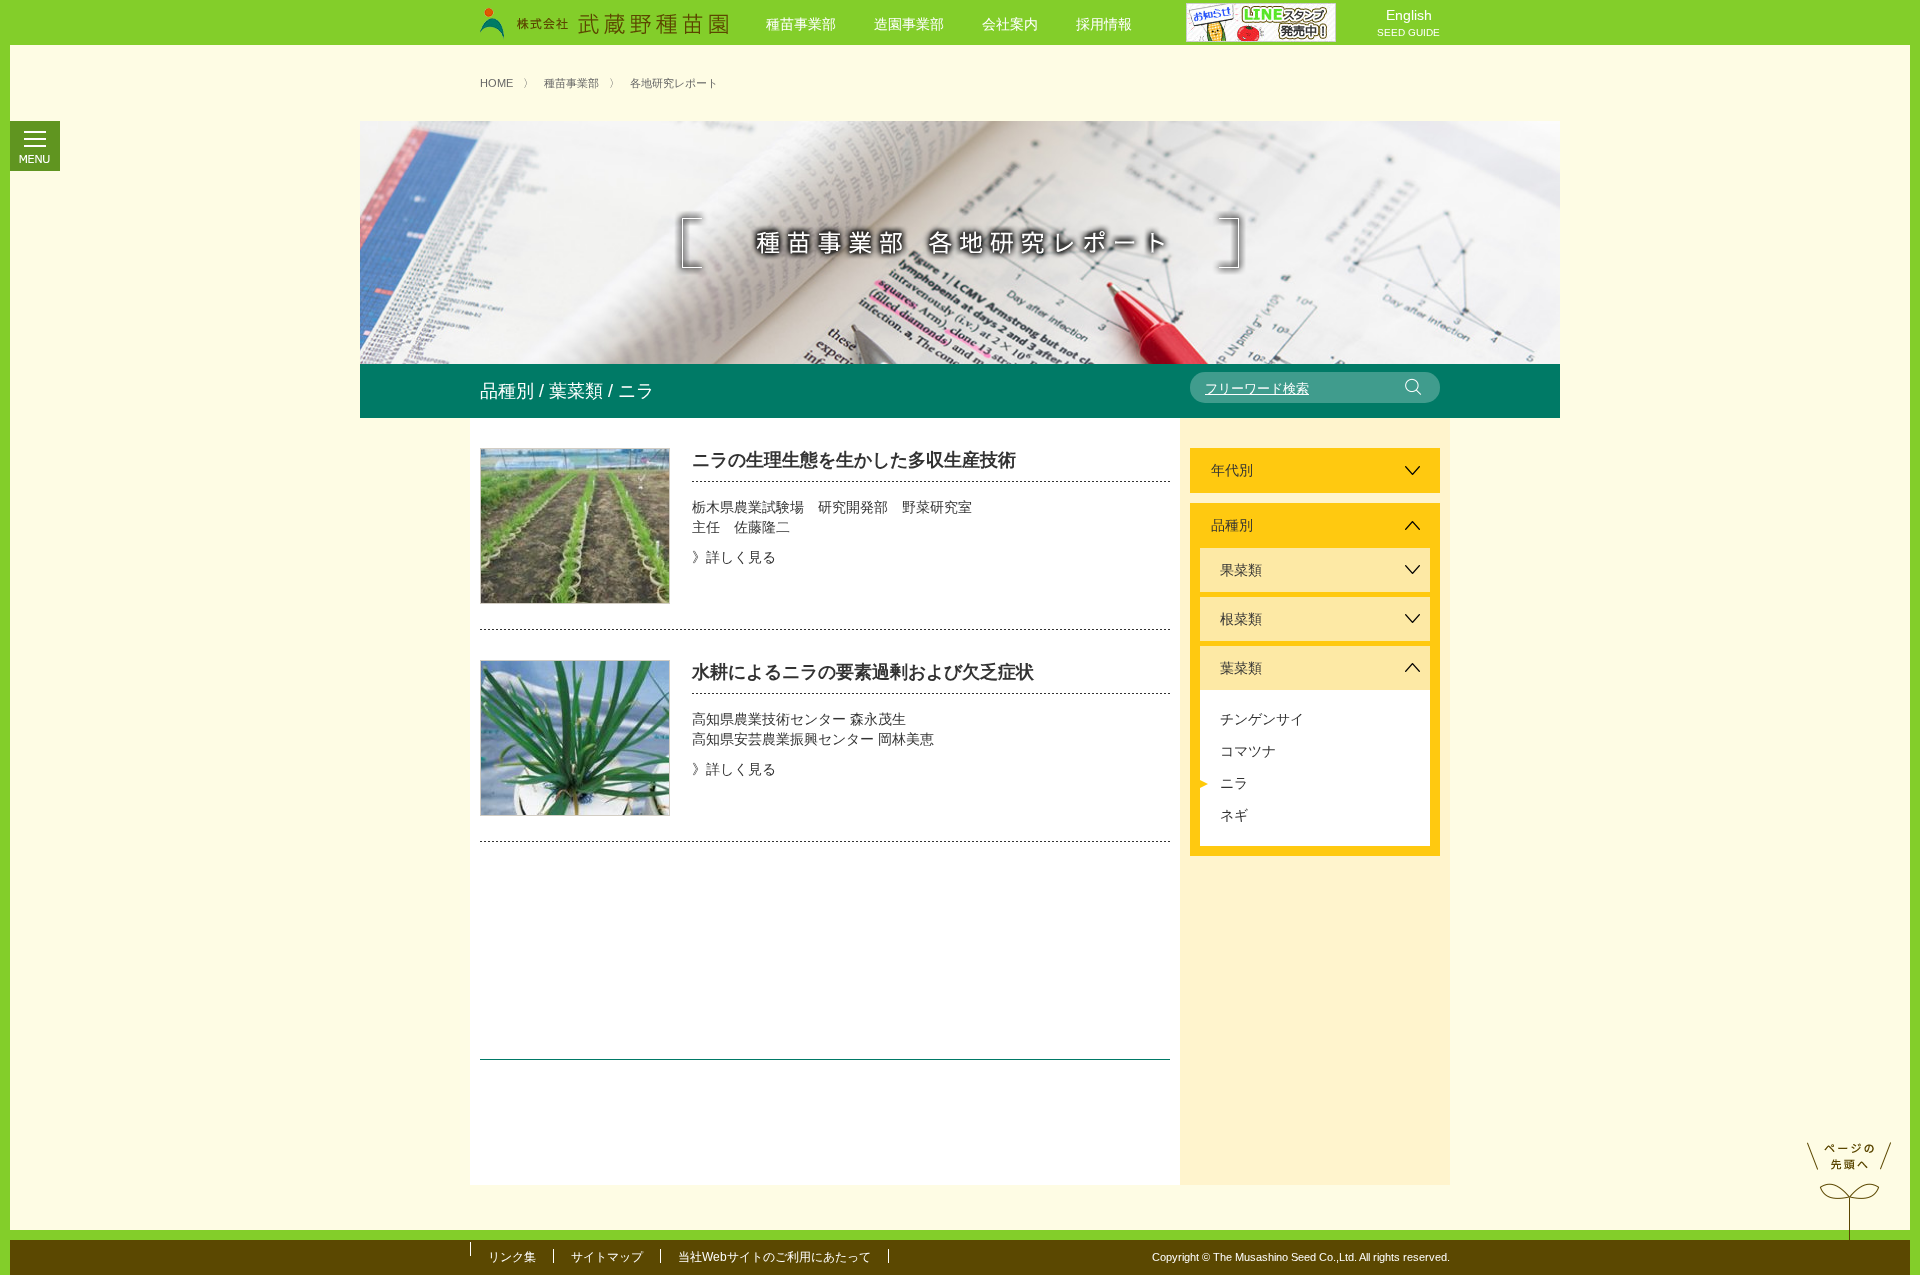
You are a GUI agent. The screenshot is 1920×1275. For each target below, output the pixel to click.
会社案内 (1010, 24)
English (1408, 22)
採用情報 (1104, 24)
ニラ (1234, 783)
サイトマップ (607, 1257)
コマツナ (1248, 751)
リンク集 (512, 1257)
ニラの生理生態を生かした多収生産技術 (854, 460)
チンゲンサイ (1262, 719)
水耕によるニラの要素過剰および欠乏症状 (863, 672)
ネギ (1234, 815)
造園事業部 (909, 24)
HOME (496, 83)
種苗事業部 (801, 24)
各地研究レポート (674, 83)
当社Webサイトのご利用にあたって (774, 1257)
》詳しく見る (734, 557)
